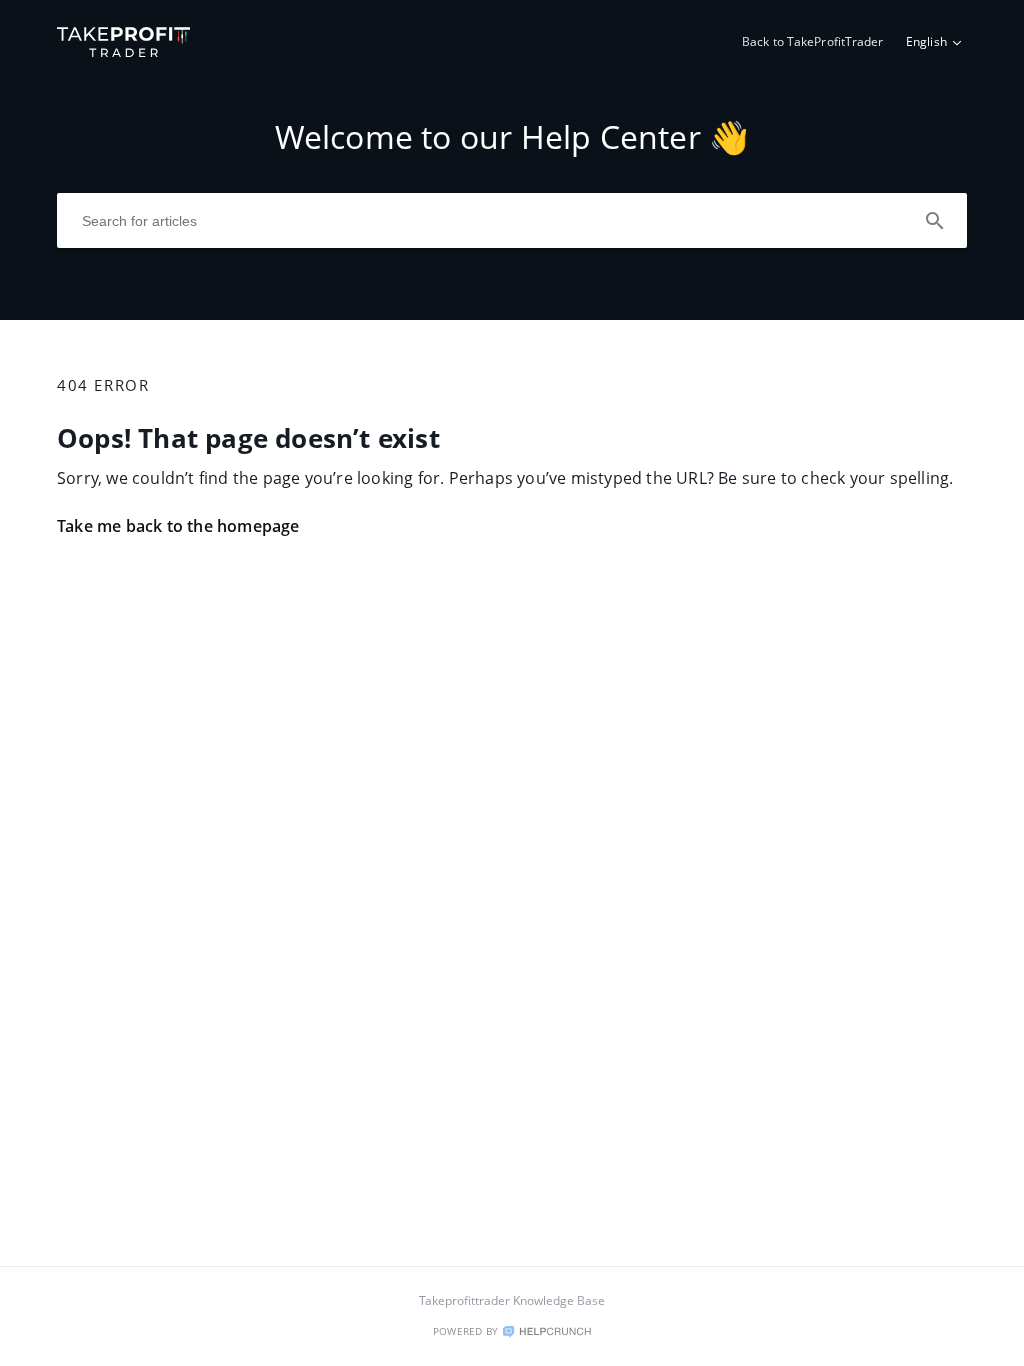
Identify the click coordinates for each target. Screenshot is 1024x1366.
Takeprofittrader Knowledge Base (512, 1300)
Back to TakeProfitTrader (813, 41)
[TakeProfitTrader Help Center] (124, 51)
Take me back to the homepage (178, 526)
